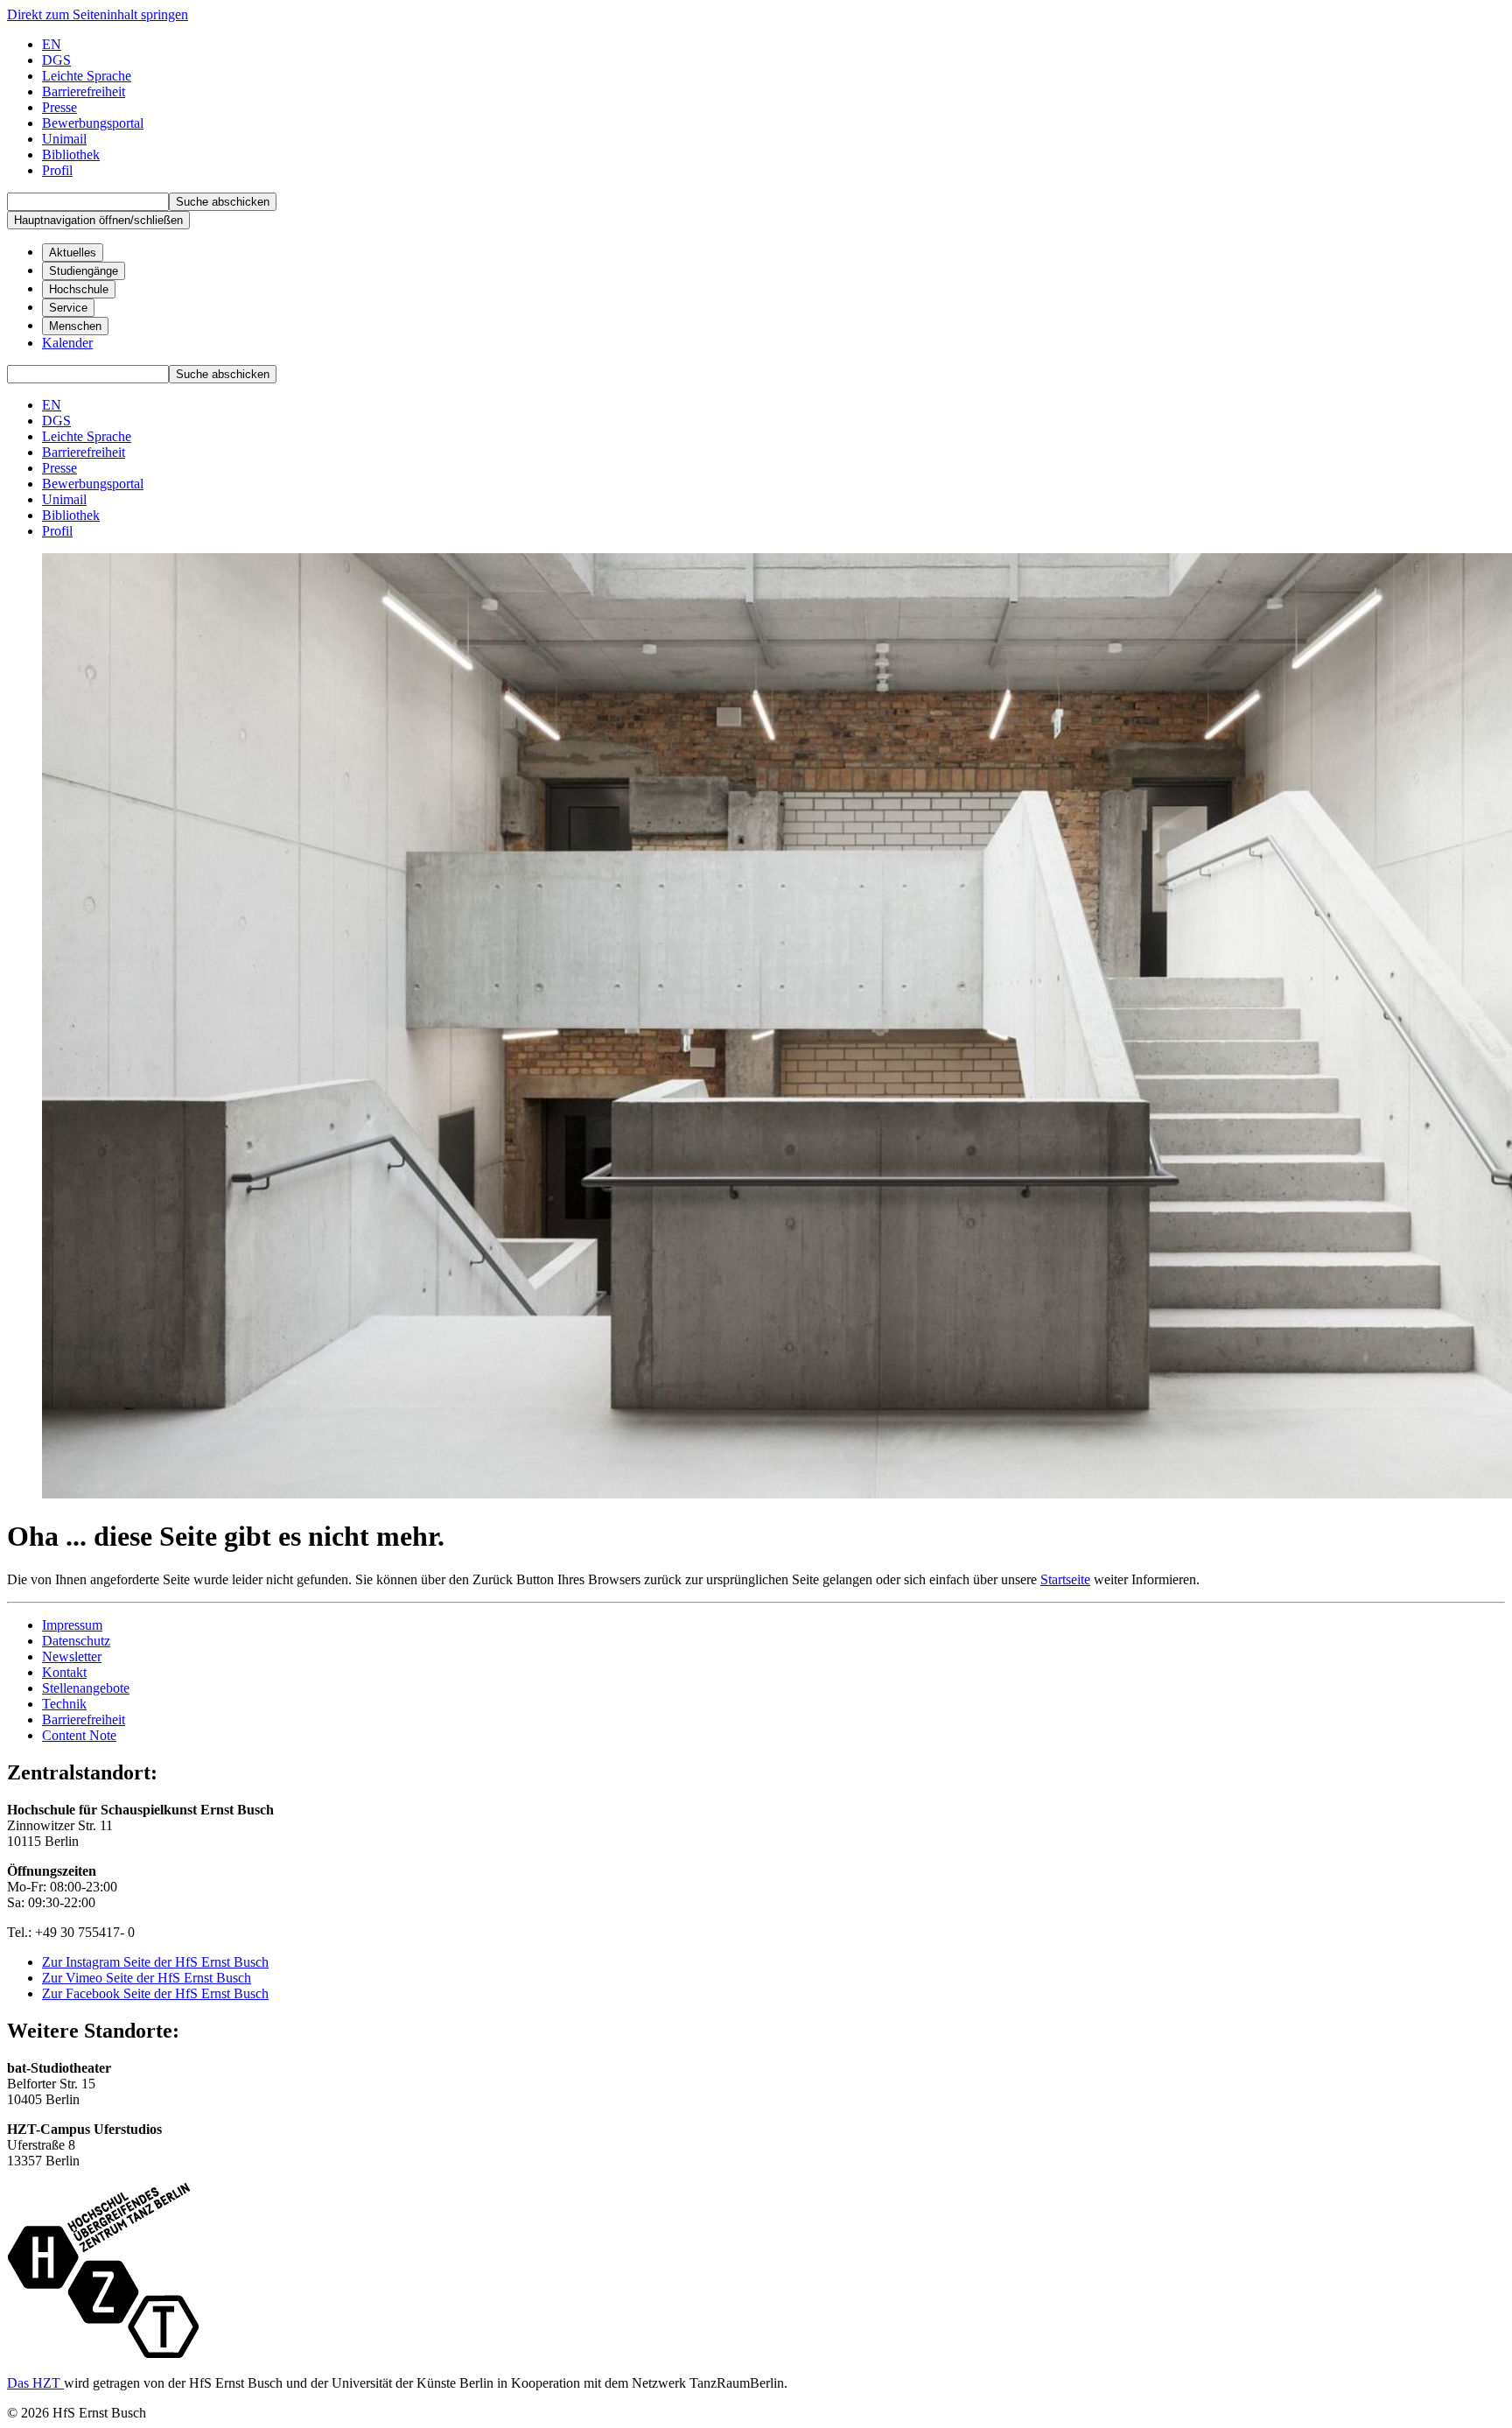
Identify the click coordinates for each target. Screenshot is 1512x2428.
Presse (59, 107)
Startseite (1065, 1579)
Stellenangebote (86, 1688)
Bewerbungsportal (93, 123)
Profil (57, 170)
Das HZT (35, 2383)
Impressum (72, 1625)
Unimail (64, 139)
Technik (64, 1704)
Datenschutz (76, 1641)
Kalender (67, 343)
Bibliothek (71, 154)
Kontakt (64, 1672)
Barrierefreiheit (84, 1719)
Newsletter (72, 1656)
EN (52, 44)
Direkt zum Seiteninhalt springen (98, 14)
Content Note (79, 1735)
